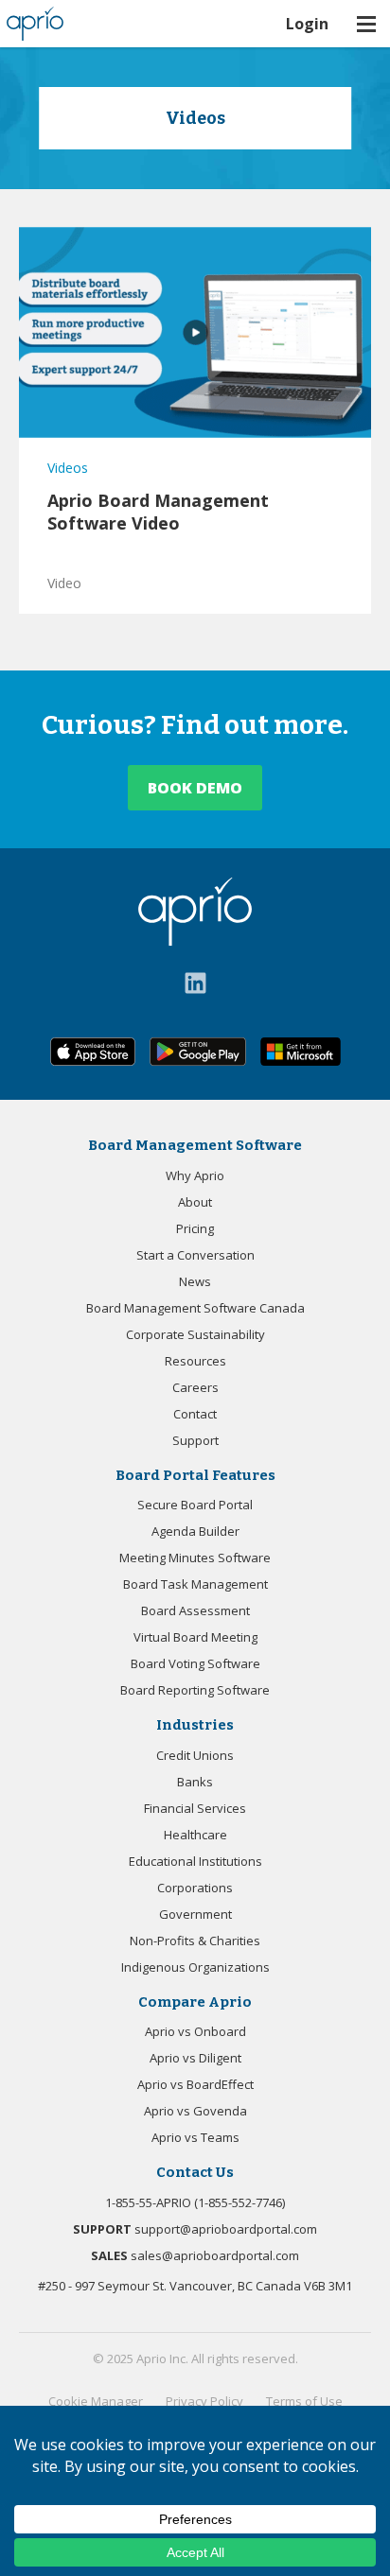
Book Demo (195, 788)
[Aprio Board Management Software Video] (195, 332)
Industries (195, 1725)
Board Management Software (195, 1145)
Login (307, 24)
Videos (68, 468)
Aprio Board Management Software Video (158, 512)
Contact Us (195, 2172)
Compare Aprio (195, 2002)
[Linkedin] (195, 983)
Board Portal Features (195, 1475)
